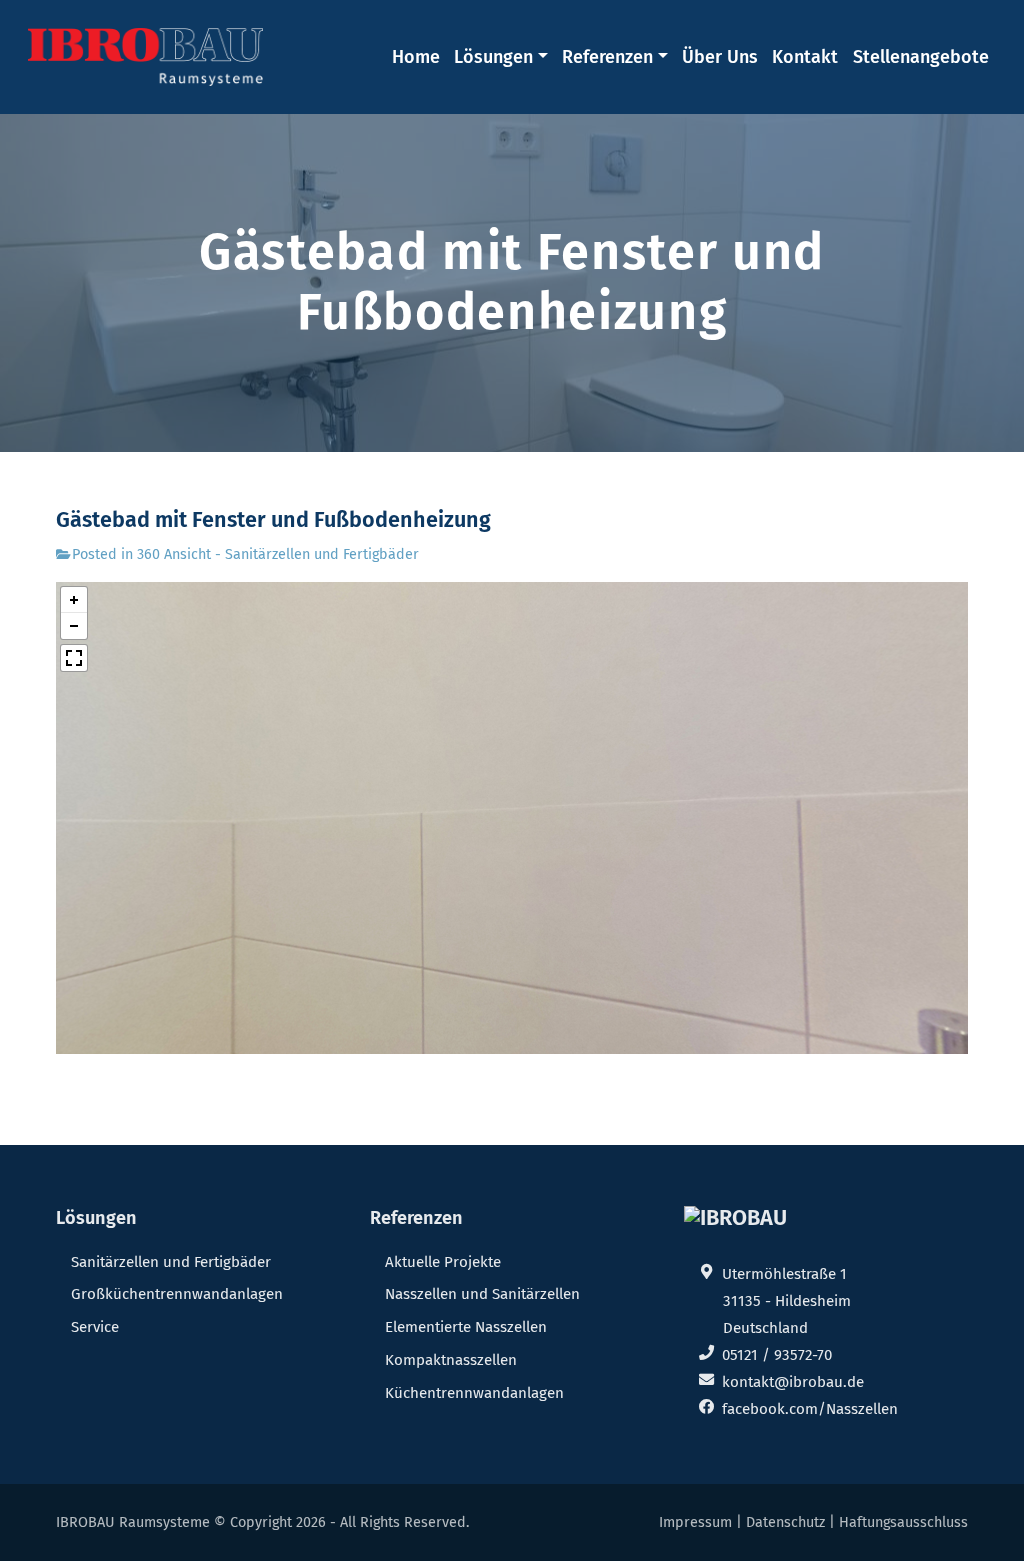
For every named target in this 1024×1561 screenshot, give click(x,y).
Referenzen (607, 57)
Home (416, 57)
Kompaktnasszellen (451, 1360)
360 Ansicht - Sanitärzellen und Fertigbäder (278, 554)
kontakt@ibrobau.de (793, 1382)
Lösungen (493, 57)
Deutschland (765, 1328)
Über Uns (720, 57)
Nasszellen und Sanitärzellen (482, 1294)
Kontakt (805, 57)
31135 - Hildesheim (787, 1301)
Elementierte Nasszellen (466, 1327)
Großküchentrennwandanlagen (177, 1294)
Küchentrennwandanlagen (474, 1393)
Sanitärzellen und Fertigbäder (171, 1262)
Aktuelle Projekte (443, 1262)
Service (95, 1327)
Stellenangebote (921, 57)
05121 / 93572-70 (777, 1355)
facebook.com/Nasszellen (810, 1409)
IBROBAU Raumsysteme (133, 1522)
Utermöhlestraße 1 (784, 1274)
